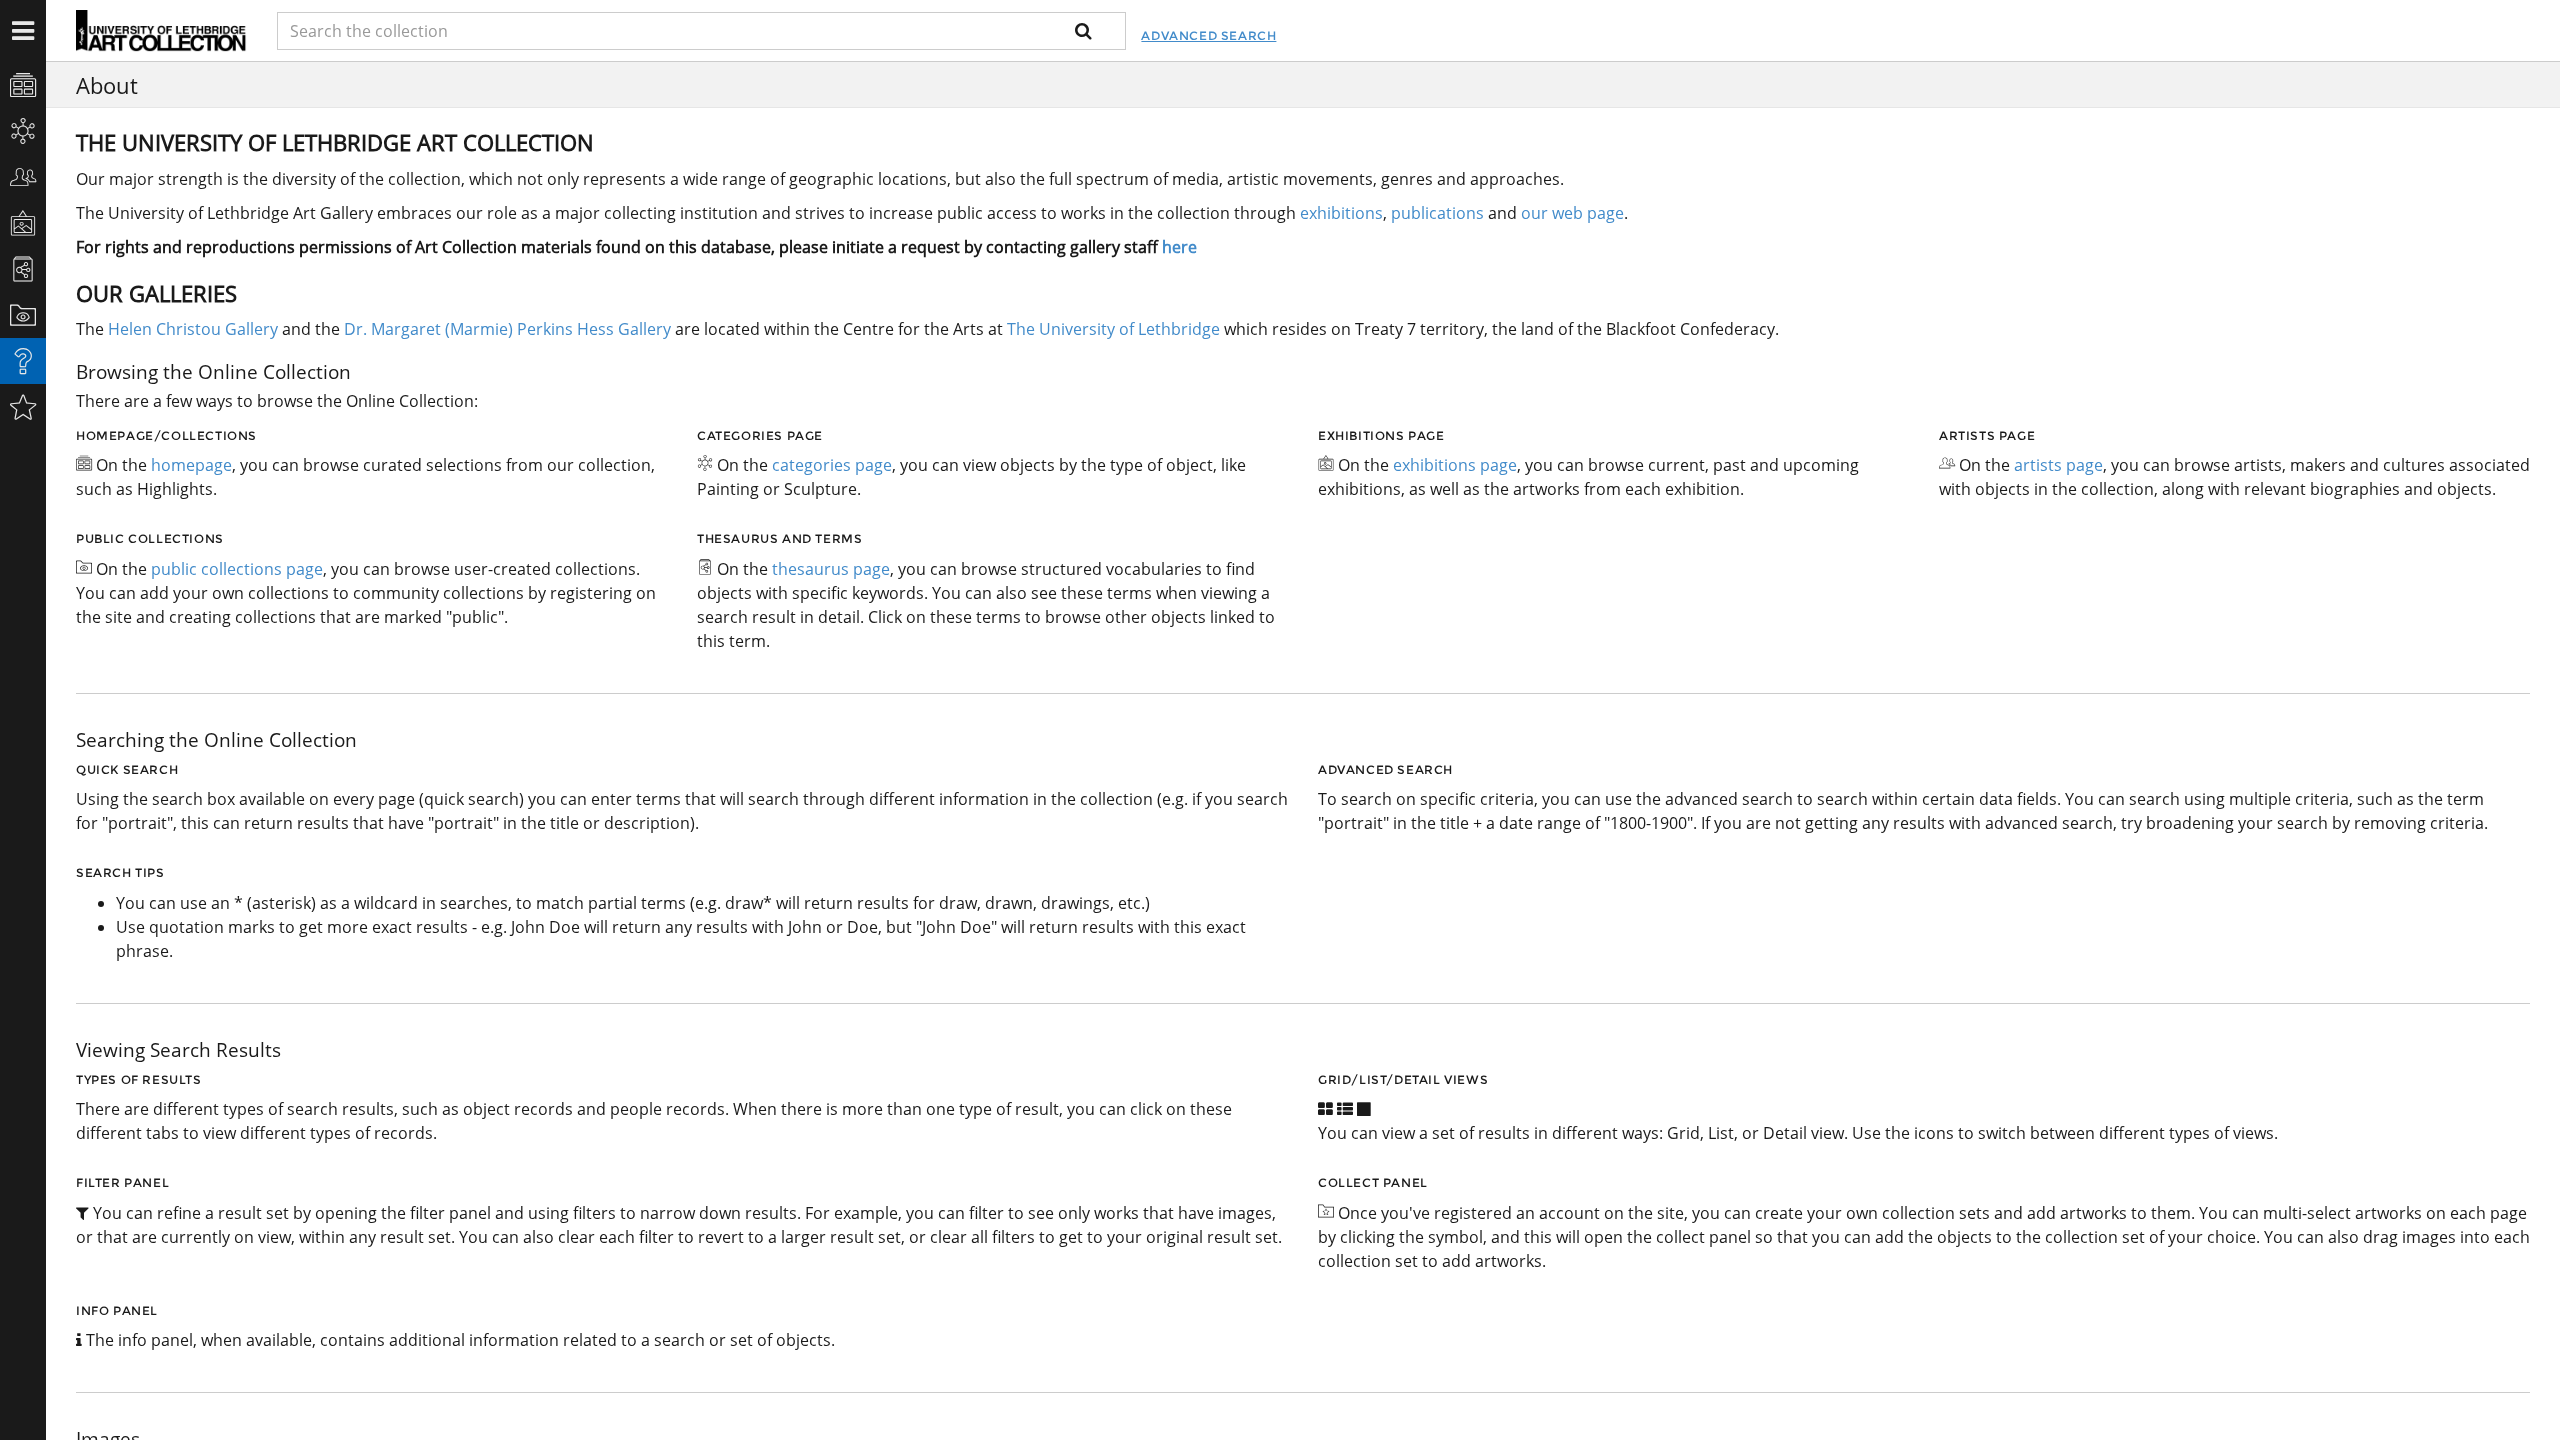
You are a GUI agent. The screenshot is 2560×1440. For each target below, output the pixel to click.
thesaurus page (831, 569)
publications (1437, 213)
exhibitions (1341, 213)
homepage (191, 465)
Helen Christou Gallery (193, 329)
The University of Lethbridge (1111, 329)
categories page (832, 465)
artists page (2058, 465)
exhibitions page (1455, 465)
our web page (1572, 213)
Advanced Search (1208, 35)
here (1179, 247)
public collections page (237, 569)
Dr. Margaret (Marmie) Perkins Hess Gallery (507, 329)
